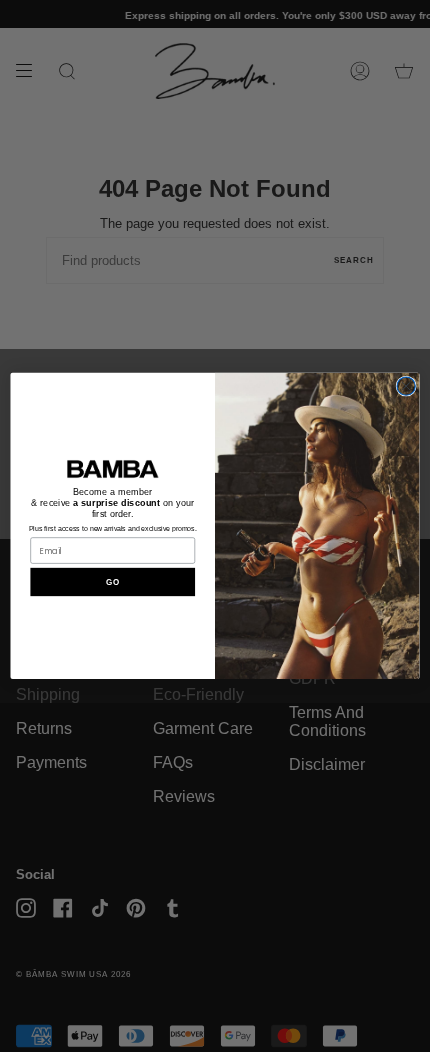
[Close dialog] (406, 386)
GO (112, 582)
